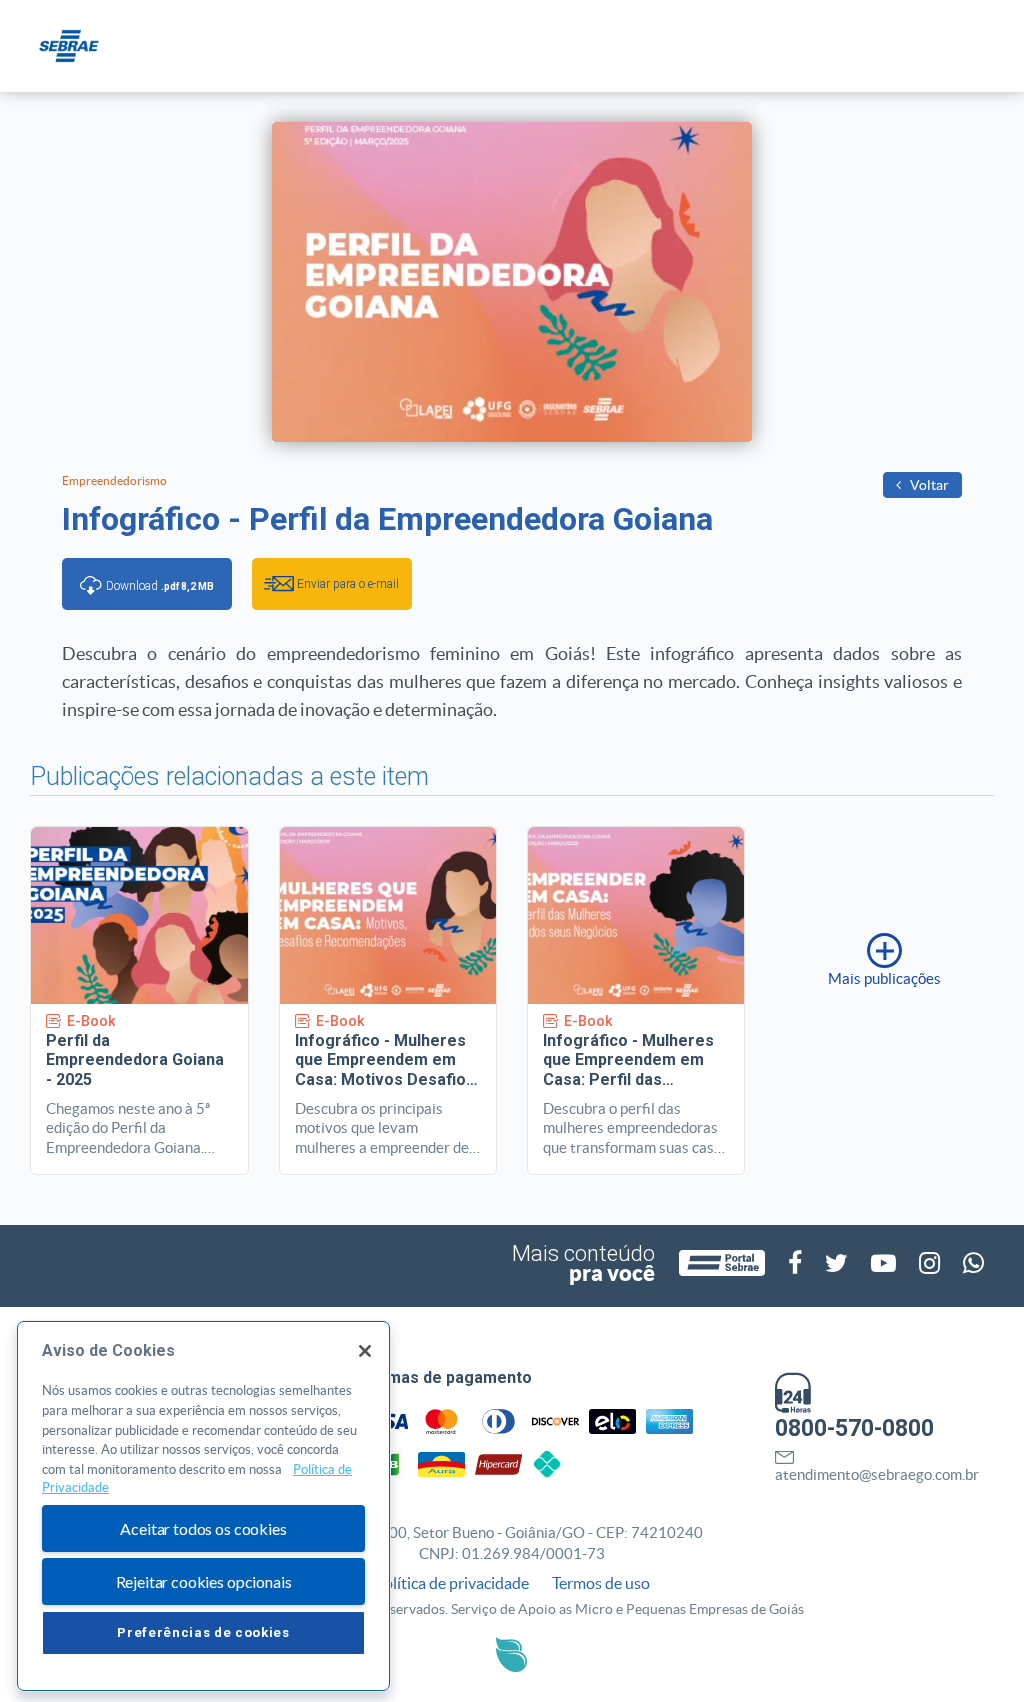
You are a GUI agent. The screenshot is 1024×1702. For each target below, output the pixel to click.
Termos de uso (601, 1583)
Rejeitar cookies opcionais (204, 1581)
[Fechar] (365, 1351)
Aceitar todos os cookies (203, 1528)
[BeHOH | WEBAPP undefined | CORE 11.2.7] (511, 1654)
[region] (203, 1506)
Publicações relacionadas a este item (229, 776)
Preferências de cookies (203, 1632)
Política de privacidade (451, 1583)
